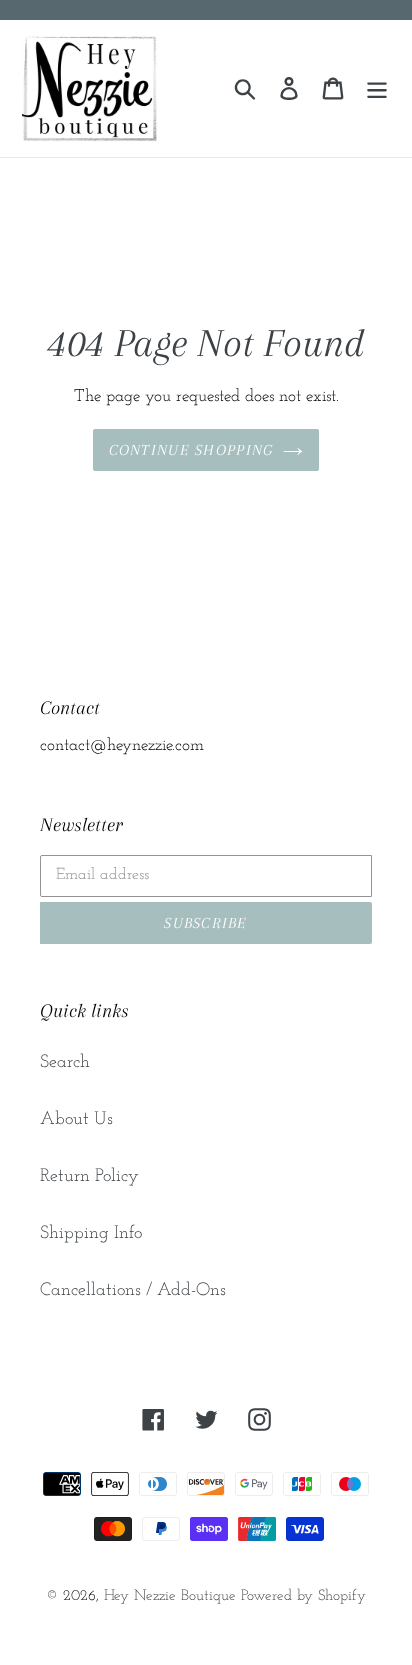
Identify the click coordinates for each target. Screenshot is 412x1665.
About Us (76, 1120)
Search (65, 1063)
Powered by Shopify (303, 1596)
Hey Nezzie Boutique (170, 1596)
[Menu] (377, 88)
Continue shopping (191, 450)
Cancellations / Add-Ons (133, 1291)
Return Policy (89, 1177)
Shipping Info (91, 1234)
